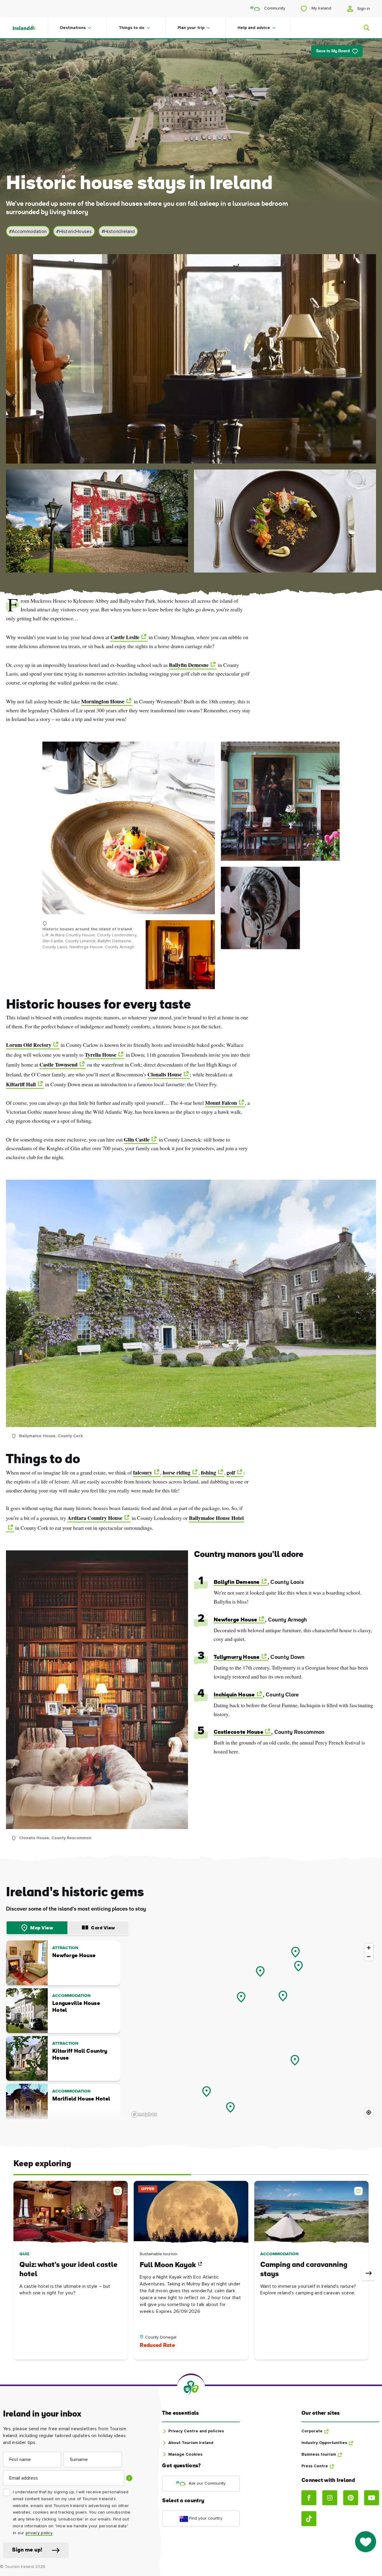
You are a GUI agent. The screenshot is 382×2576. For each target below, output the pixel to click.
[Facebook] (309, 2498)
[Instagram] (330, 2498)
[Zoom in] (369, 1948)
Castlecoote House (238, 1732)
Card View (103, 1928)
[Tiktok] (309, 2519)
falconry (143, 1472)
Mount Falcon (221, 1103)
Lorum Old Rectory (29, 1045)
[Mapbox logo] (144, 2114)
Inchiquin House (234, 1695)
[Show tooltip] (129, 2478)
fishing (208, 1472)
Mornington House (103, 701)
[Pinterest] (351, 2498)
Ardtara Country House (95, 1518)
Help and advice (254, 28)
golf (231, 1472)
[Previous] (14, 2273)
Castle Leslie (125, 637)
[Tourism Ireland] (30, 28)
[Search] (363, 28)
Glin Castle (137, 1139)
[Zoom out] (369, 1956)
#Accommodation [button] (28, 231)
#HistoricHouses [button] (74, 231)
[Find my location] (369, 2112)
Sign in (363, 9)
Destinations (73, 28)
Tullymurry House (237, 1657)
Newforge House (235, 1620)
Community (274, 8)
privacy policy (39, 2533)
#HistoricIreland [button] (118, 231)
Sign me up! (27, 2550)
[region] (253, 2030)
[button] (119, 2190)
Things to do (132, 28)
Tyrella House (101, 1055)
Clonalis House (165, 1074)
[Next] (368, 2273)
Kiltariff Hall (21, 1084)
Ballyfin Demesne (189, 665)
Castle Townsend (58, 1064)
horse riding (177, 1472)
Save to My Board (333, 51)
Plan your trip (191, 28)
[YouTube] (372, 2498)
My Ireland (321, 8)
